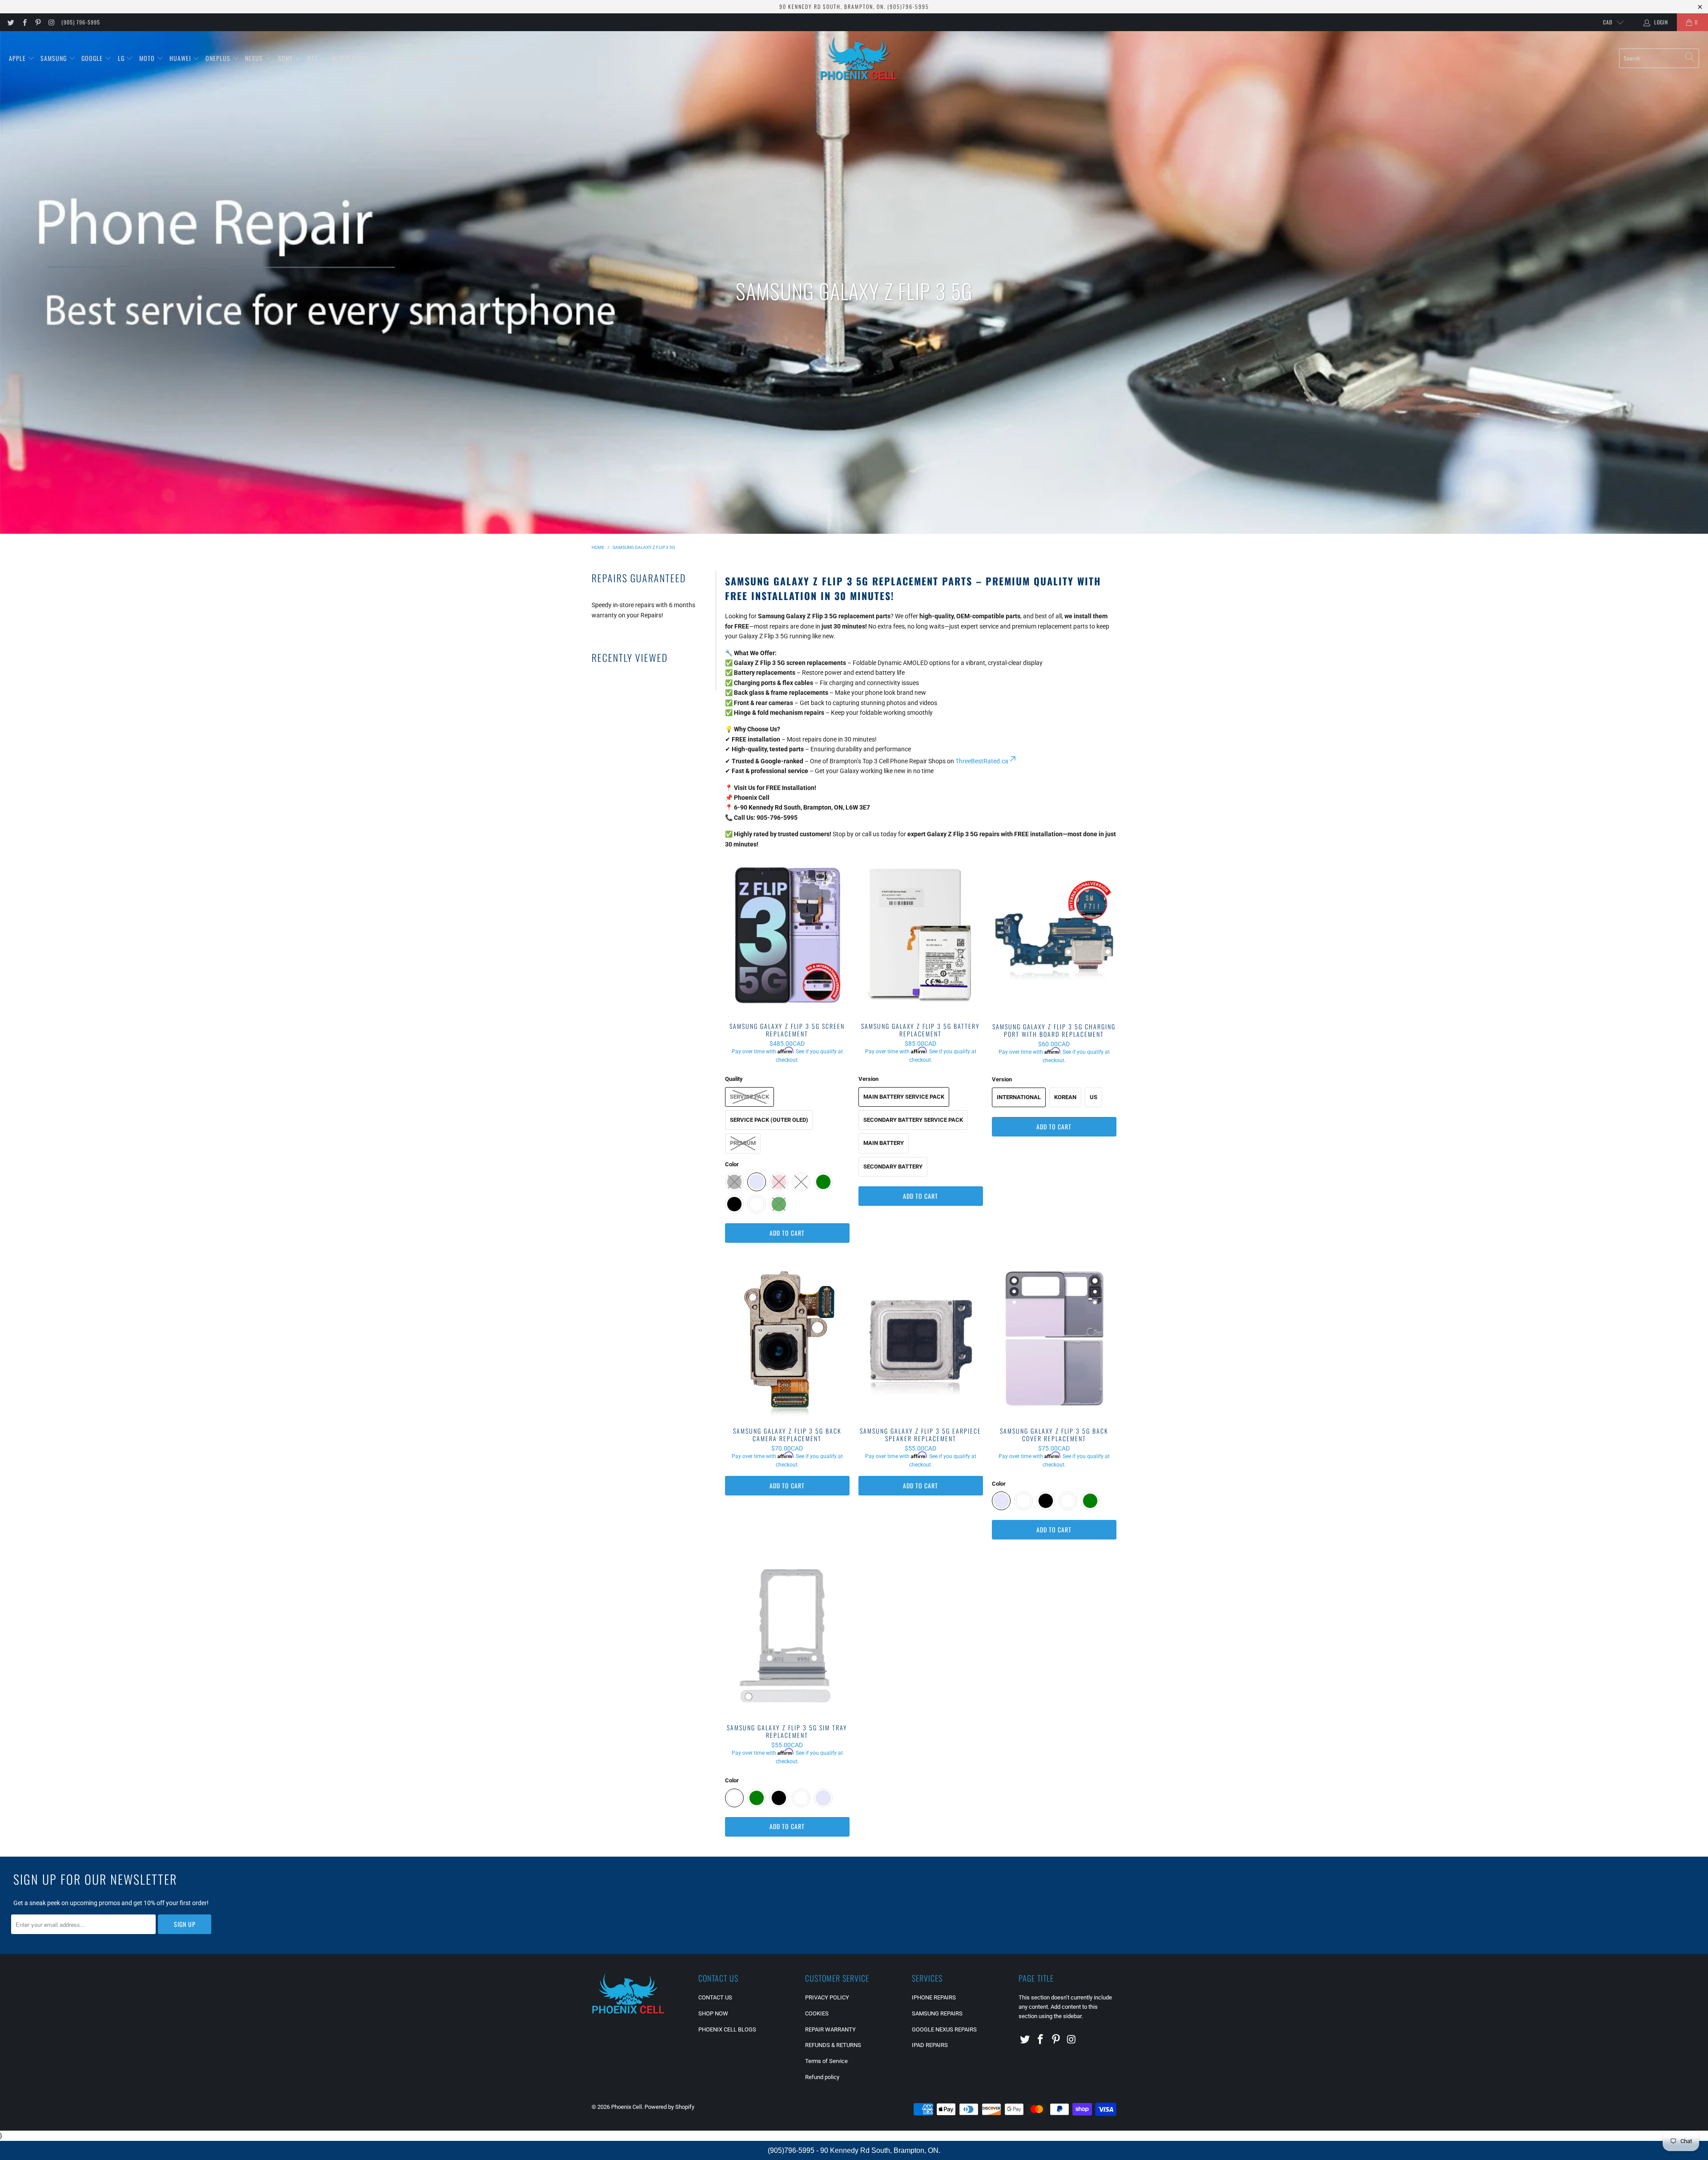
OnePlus (219, 58)
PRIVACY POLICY (827, 1997)
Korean (1065, 1097)
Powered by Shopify (669, 2107)
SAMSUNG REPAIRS (937, 2013)
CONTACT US (715, 1997)
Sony (286, 58)
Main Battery (884, 1143)
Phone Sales (470, 58)
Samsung (54, 58)
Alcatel (425, 58)
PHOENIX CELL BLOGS (727, 2029)
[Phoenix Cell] (859, 58)
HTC (314, 58)
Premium (743, 1143)
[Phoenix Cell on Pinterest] (38, 22)
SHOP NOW (713, 2013)
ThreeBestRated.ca (982, 761)
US (1094, 1097)
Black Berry (352, 58)
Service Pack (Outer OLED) (769, 1120)
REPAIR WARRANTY (830, 2029)
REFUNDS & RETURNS (833, 2045)
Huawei (181, 58)
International (1019, 1097)
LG (122, 58)
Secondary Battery (893, 1167)
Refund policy (822, 2077)
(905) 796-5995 (81, 22)
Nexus (255, 58)
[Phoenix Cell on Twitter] (10, 22)
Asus (392, 58)
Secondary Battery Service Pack (913, 1120)
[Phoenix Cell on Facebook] (24, 22)
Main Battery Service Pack (904, 1097)
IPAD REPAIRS (930, 2045)
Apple (18, 58)
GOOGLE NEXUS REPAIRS (944, 2029)
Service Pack (749, 1097)
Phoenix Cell (626, 2107)
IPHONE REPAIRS (934, 1997)
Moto (148, 58)
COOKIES (817, 2013)
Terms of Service (826, 2061)
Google (93, 58)
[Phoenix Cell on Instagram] (51, 22)
